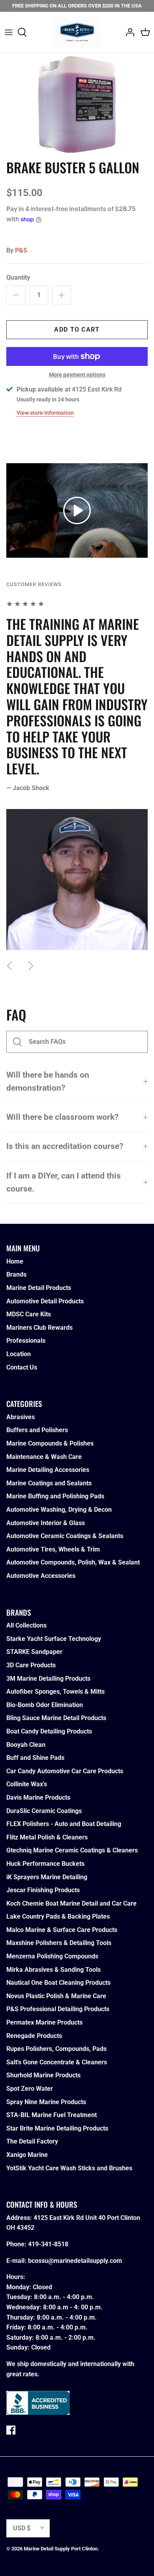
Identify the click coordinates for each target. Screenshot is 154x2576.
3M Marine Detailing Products (48, 1679)
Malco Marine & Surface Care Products (62, 1930)
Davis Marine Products (38, 1797)
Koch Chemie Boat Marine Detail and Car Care (71, 1903)
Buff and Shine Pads (35, 1758)
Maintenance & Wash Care (44, 1457)
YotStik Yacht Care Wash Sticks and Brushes (69, 2168)
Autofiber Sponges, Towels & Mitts (55, 1692)
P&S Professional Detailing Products (58, 2009)
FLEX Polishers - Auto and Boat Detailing (64, 1824)
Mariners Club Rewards (39, 1328)
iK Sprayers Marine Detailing (47, 1877)
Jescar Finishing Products (43, 1890)
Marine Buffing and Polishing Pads (55, 1496)
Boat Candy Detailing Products (49, 1731)
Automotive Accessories (41, 1576)
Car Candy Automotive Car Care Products (65, 1771)
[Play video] (77, 510)
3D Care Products (31, 1665)
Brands (16, 1274)
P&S (21, 250)
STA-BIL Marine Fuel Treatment (52, 2115)
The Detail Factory (32, 2141)
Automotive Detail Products (45, 1301)
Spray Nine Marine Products (46, 2102)
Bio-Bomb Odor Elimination (45, 1705)
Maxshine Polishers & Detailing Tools (59, 1943)
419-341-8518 (48, 2244)
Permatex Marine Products (44, 2022)
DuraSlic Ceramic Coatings (44, 1811)
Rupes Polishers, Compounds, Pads (56, 2049)
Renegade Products (34, 2036)
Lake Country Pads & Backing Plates (58, 1916)
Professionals (26, 1341)
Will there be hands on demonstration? (48, 1081)
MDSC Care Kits (29, 1314)
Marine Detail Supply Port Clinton (61, 2549)
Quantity (18, 277)
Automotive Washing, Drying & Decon (59, 1510)
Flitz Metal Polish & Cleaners (47, 1837)
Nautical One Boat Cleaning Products (58, 1983)
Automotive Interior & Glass (46, 1523)
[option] (77, 104)
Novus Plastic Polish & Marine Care (56, 1996)
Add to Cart (77, 329)
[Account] (128, 32)
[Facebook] (11, 2430)
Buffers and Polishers (37, 1430)
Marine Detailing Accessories (48, 1470)
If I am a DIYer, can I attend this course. (64, 1182)
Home (15, 1261)
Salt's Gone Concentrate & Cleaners (57, 2062)
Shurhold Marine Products (43, 2075)
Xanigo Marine (27, 2155)
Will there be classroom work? (62, 1117)
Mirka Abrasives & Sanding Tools (54, 1970)
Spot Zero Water (30, 2089)
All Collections (26, 1625)
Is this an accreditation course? (65, 1146)
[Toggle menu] (9, 32)
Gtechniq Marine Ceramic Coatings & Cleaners (72, 1850)
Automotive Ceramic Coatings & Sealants (65, 1536)
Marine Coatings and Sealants (49, 1483)
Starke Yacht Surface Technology (54, 1639)
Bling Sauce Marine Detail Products (56, 1718)
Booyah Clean (26, 1745)
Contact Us (22, 1367)
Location (19, 1354)
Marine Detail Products (39, 1288)
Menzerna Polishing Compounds (52, 1956)
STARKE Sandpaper (34, 1652)
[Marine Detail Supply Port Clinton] (77, 32)
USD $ (22, 2528)
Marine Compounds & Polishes (50, 1443)
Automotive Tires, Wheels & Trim (53, 1549)
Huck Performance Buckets (45, 1864)
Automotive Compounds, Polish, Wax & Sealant (73, 1562)
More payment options (77, 375)
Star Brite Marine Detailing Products (57, 2128)
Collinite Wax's (27, 1784)
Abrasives (21, 1417)
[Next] (31, 966)
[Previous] (9, 966)
